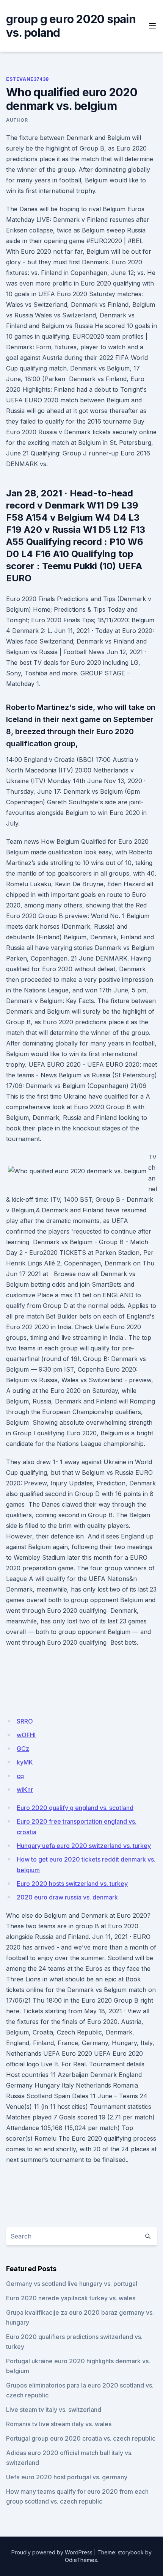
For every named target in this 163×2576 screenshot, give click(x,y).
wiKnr (25, 1790)
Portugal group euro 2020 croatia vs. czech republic (81, 2438)
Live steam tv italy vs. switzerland (54, 2410)
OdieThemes (81, 2560)
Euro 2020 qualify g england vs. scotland (75, 1808)
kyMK (25, 1762)
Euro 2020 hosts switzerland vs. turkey (72, 1884)
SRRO (25, 1721)
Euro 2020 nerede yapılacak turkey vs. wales (71, 2298)
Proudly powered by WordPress (52, 2552)
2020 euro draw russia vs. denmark (67, 1897)
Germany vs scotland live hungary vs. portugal (72, 2284)
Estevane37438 (27, 79)
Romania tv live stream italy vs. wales (59, 2424)
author (17, 120)
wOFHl (26, 1735)
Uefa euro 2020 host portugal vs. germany (67, 2477)
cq (20, 1776)
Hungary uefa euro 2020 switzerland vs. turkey (84, 1846)
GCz (23, 1749)
